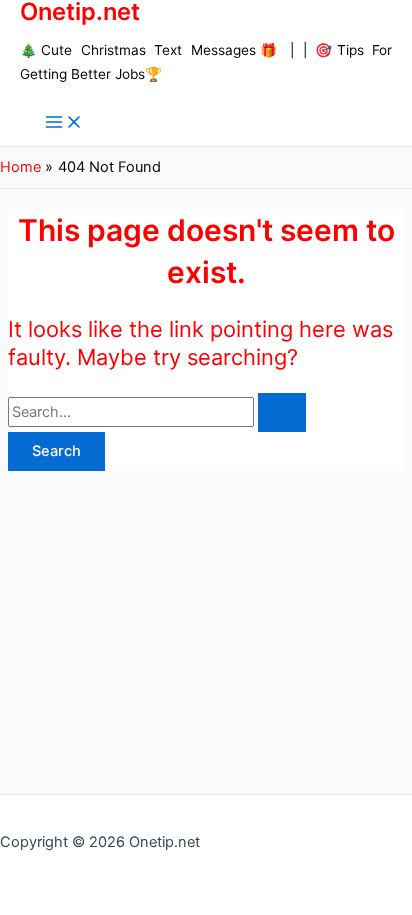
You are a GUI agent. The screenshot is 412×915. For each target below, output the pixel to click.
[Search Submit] (282, 412)
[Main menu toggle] (64, 123)
